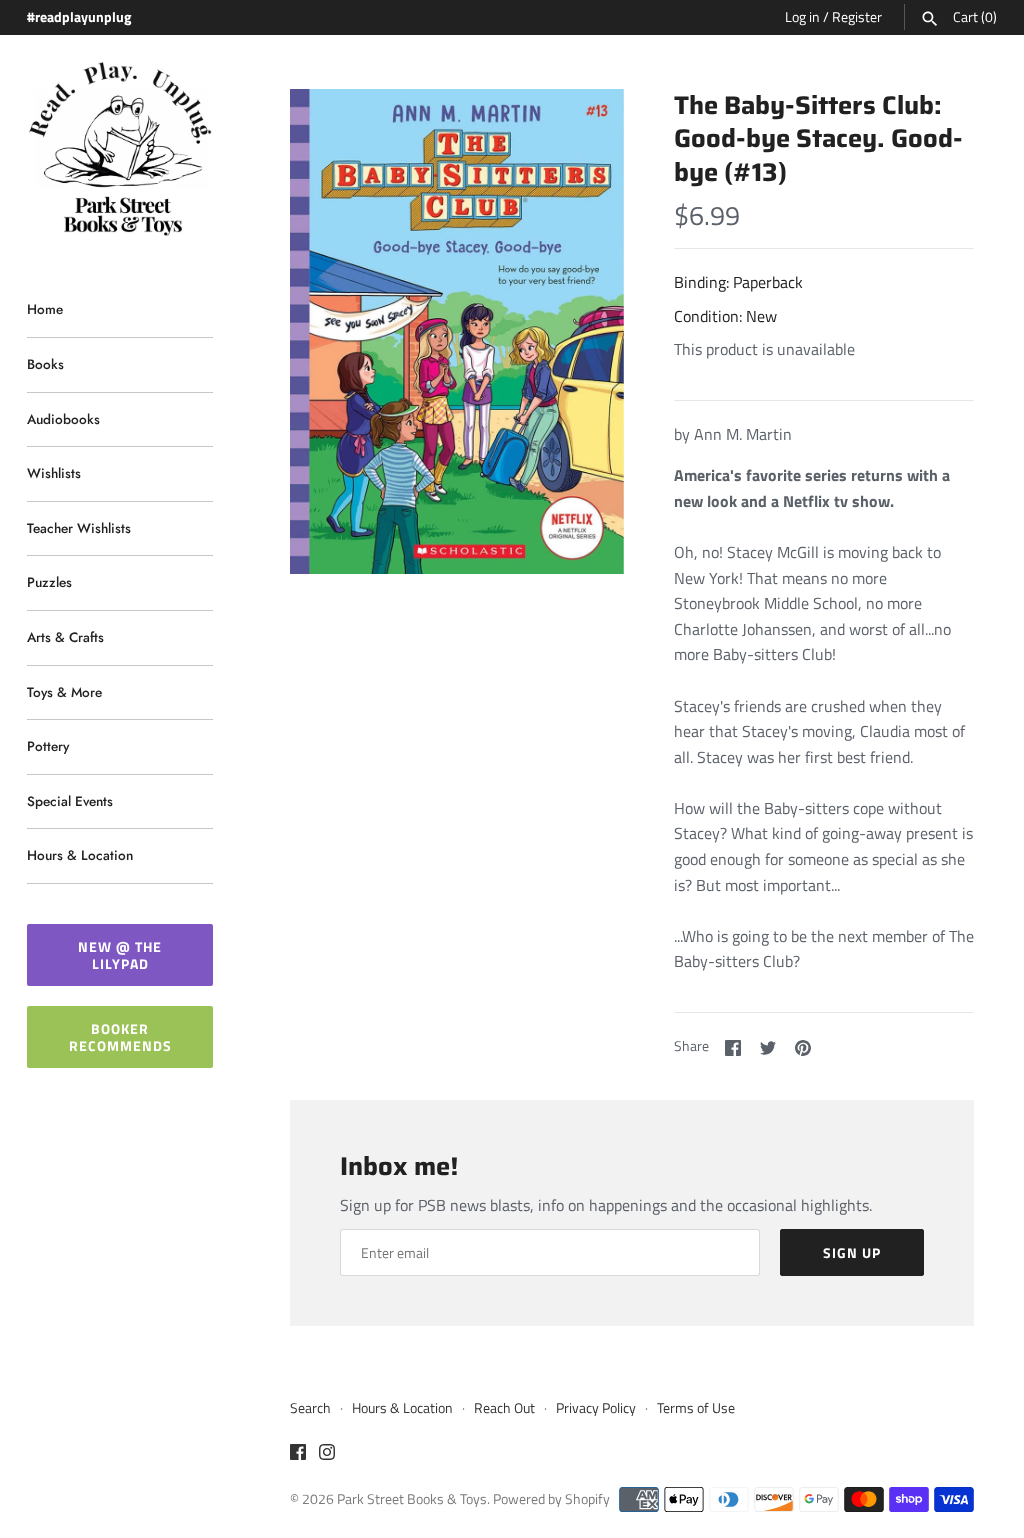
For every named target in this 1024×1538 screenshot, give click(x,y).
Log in (802, 17)
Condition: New (725, 316)
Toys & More (64, 692)
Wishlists (54, 473)
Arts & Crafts (65, 637)
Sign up (852, 1252)
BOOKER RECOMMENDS (120, 1037)
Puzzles (49, 582)
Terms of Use (696, 1408)
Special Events (70, 801)
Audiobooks (63, 419)
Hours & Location (80, 855)
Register (857, 17)
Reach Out (504, 1408)
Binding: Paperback (738, 282)
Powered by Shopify (551, 1499)
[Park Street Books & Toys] (120, 149)
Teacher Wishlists (79, 528)
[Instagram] (327, 1455)
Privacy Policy (596, 1408)
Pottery (48, 746)
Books (45, 364)
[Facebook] (298, 1455)
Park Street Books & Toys (412, 1499)
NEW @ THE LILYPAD (120, 955)
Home (45, 309)
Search (310, 1408)
